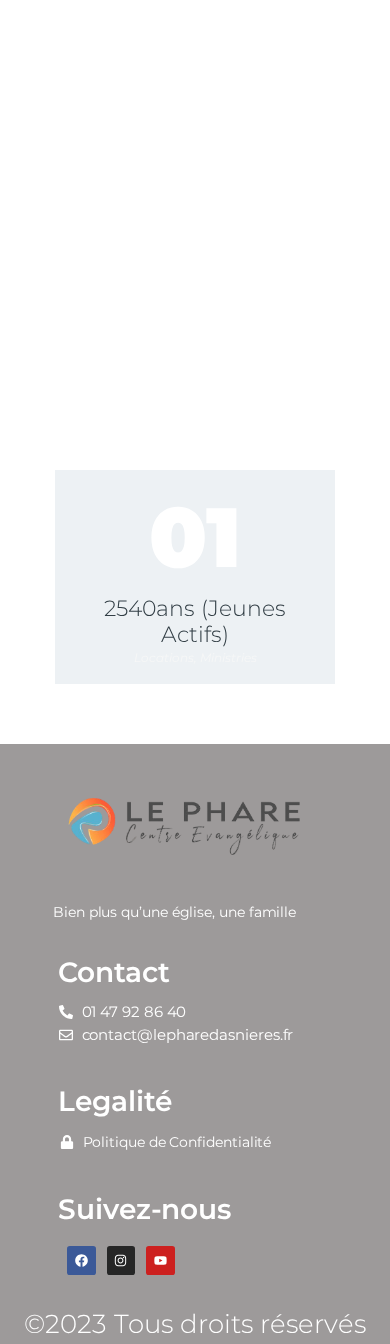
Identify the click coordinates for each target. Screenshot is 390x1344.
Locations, (167, 657)
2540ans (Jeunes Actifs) (195, 622)
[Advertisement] (195, 205)
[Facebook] (81, 1260)
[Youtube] (160, 1260)
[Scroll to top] (356, 1296)
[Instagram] (121, 1260)
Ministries (228, 657)
